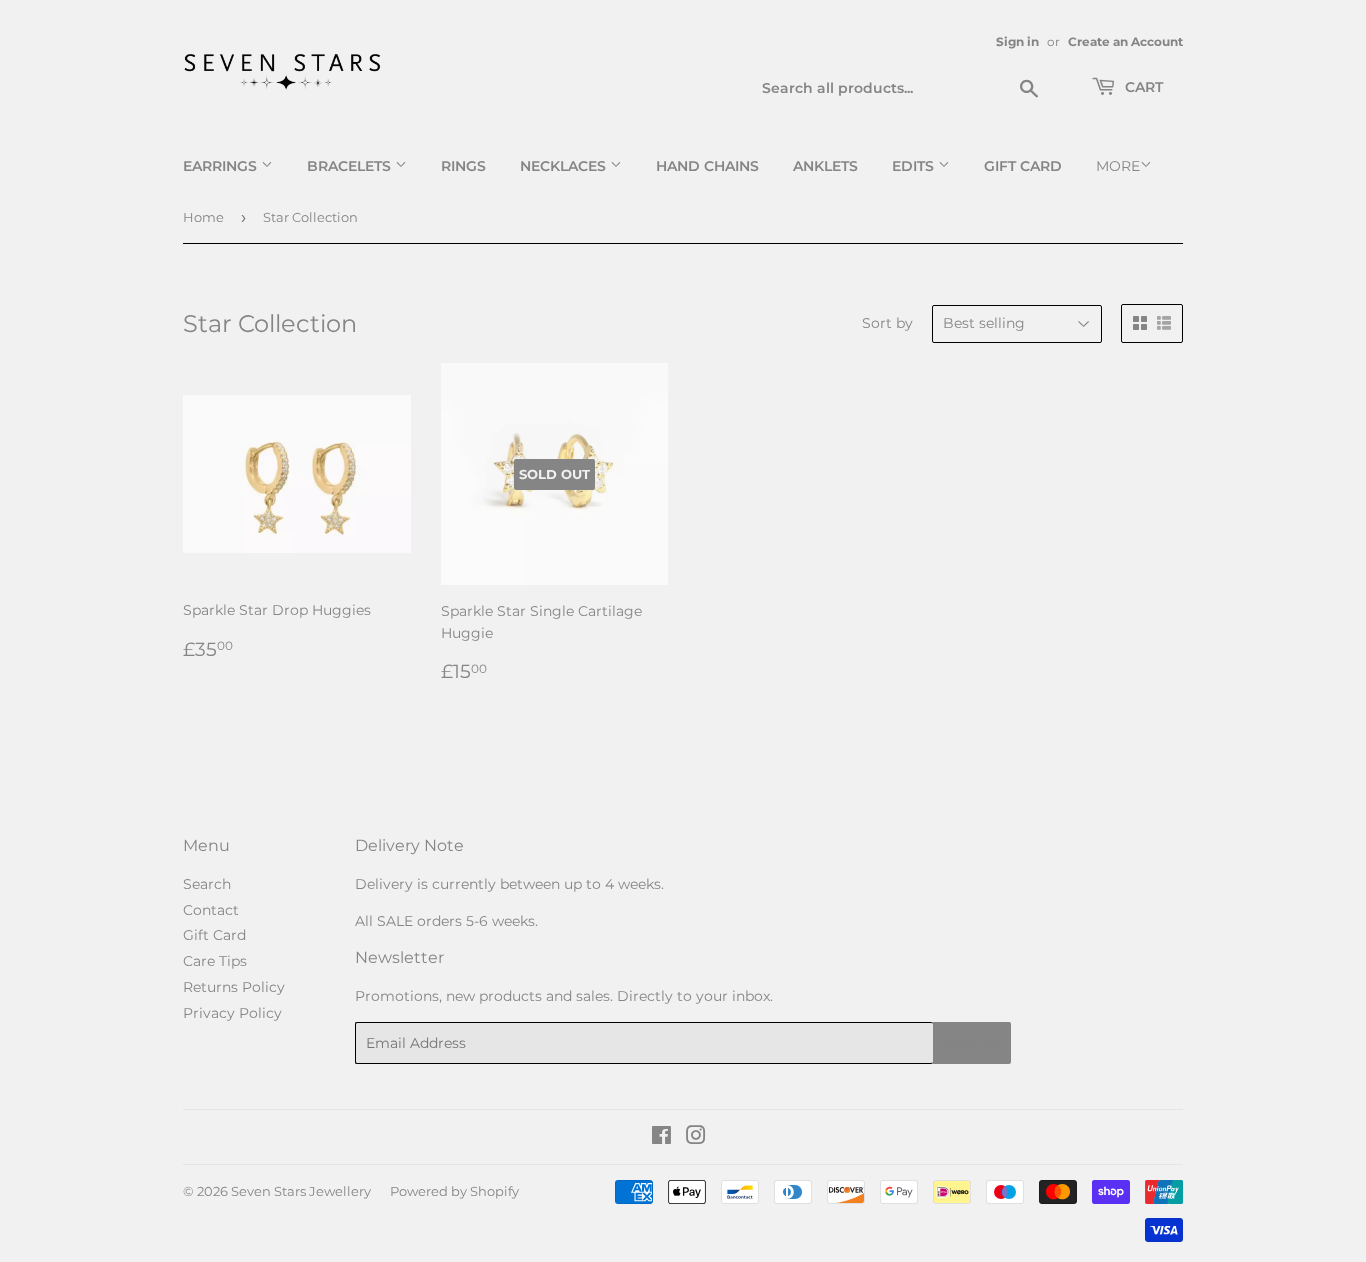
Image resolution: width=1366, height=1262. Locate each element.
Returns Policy (234, 987)
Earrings (222, 166)
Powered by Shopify (454, 1191)
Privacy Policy (232, 1013)
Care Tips (215, 961)
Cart (1142, 87)
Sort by (887, 323)
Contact (211, 910)
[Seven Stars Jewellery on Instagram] (696, 1138)
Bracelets (351, 166)
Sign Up (972, 1043)
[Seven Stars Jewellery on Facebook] (661, 1138)
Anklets (825, 166)
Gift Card (1023, 166)
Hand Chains (707, 166)
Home (203, 217)
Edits (915, 166)
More (1118, 166)
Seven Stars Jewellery (301, 1191)
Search (207, 884)
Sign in (1017, 41)
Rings (463, 166)
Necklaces (565, 166)
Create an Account (1125, 41)
